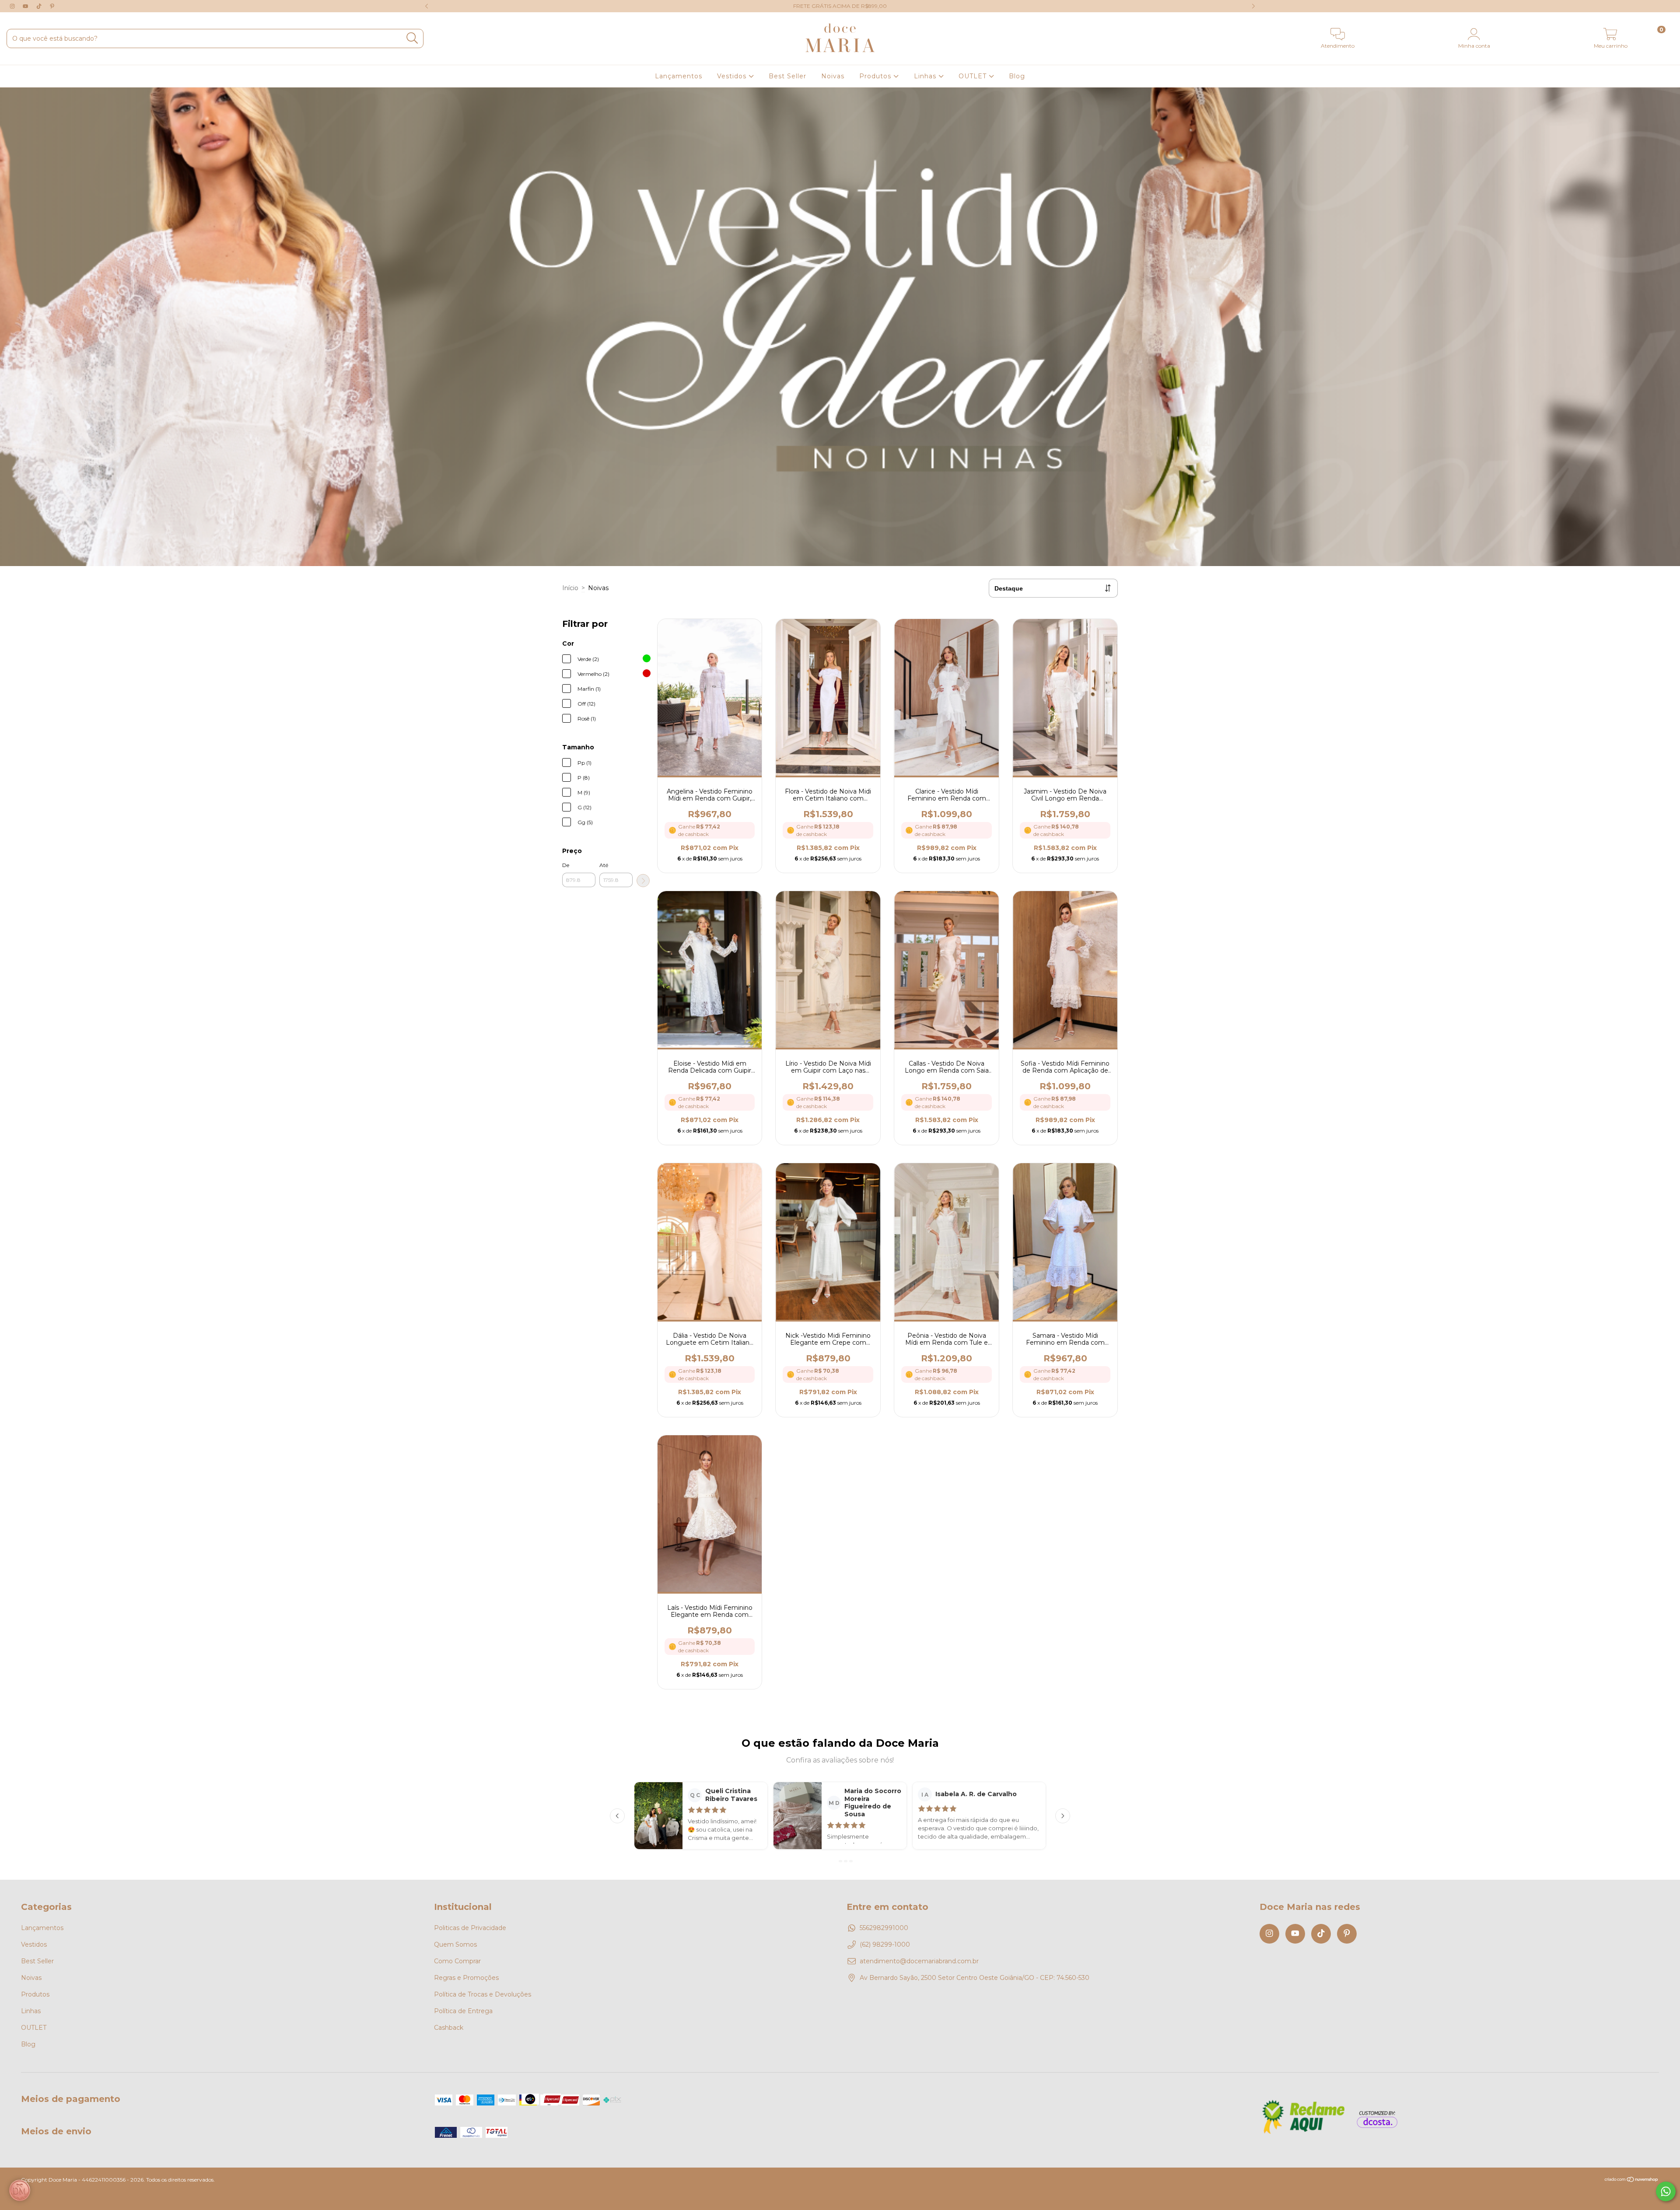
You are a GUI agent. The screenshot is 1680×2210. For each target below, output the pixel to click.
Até (604, 865)
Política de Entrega (463, 2011)
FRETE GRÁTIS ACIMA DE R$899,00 (840, 6)
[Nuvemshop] (1632, 2180)
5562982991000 (884, 1928)
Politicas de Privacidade (470, 1928)
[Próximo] (1063, 1816)
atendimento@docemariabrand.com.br (919, 1961)
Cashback (449, 2028)
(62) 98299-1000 (885, 1944)
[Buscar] (412, 38)
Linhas (926, 76)
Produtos (876, 76)
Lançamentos (679, 76)
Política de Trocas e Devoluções (483, 1994)
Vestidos (733, 76)
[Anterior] (617, 1816)
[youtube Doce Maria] (26, 6)
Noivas (833, 76)
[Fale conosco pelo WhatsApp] (1666, 2191)
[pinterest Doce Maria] (52, 6)
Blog (1017, 76)
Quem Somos (455, 1944)
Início (570, 588)
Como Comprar (457, 1961)
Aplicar (643, 881)
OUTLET (974, 76)
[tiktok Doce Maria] (40, 6)
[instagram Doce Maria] (13, 6)
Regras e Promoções (466, 1978)
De (566, 865)
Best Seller (787, 76)
